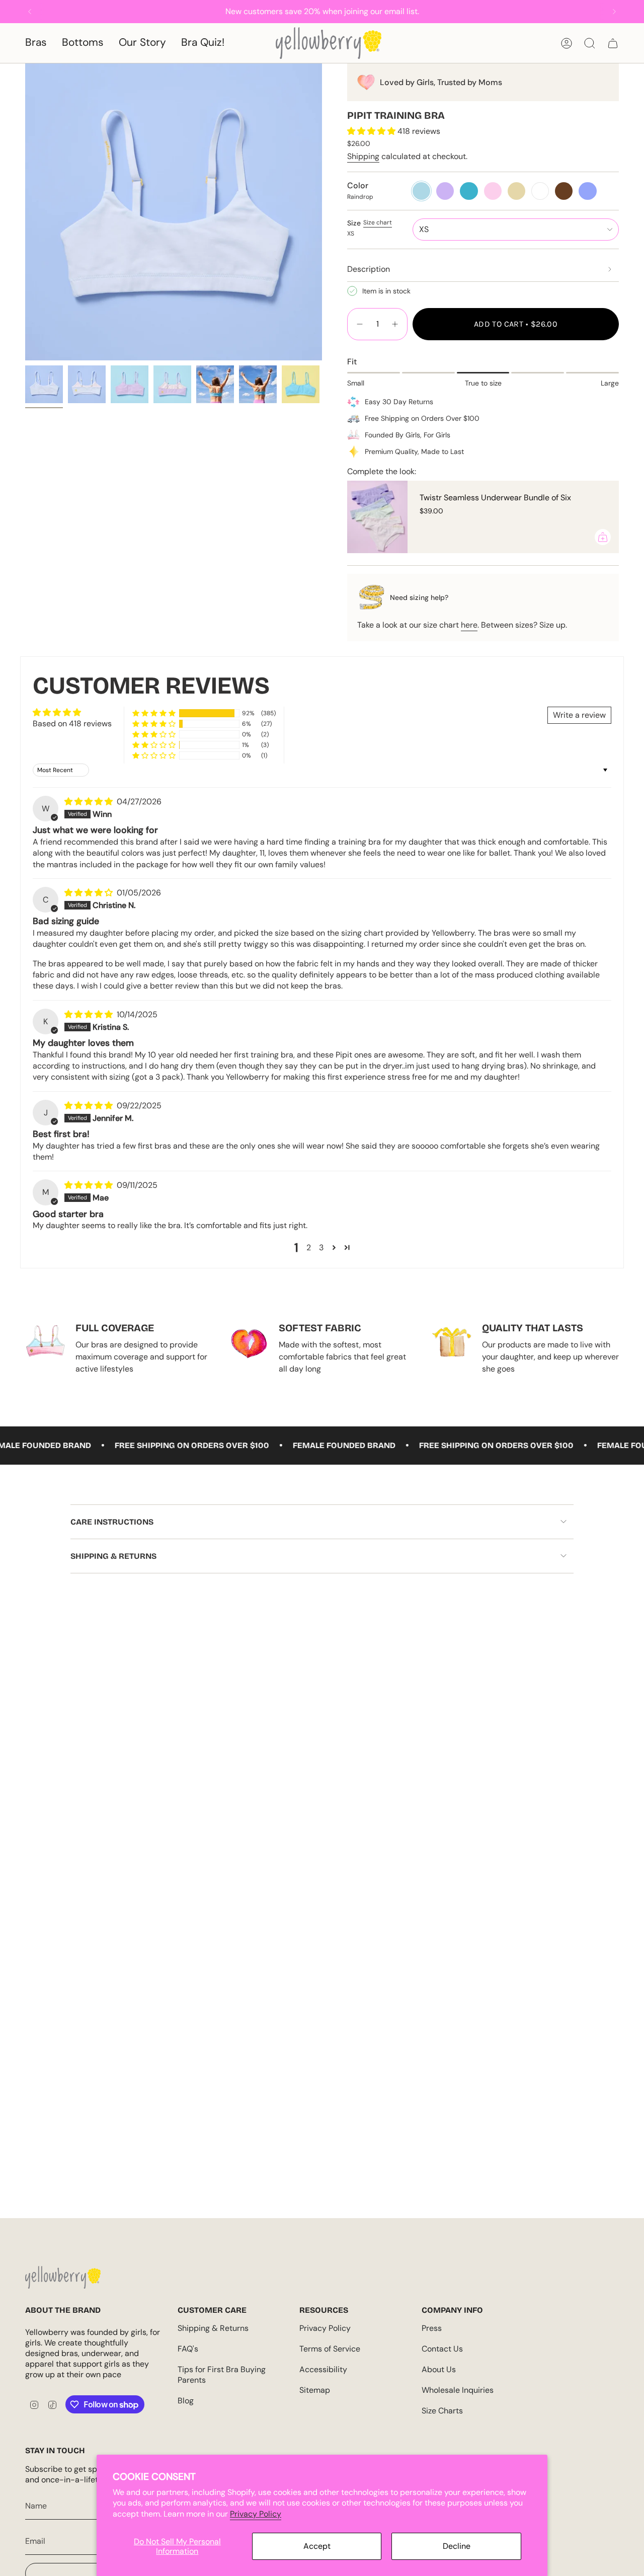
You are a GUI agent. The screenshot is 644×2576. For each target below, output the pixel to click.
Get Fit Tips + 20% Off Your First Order (138, 1340)
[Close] (634, 10)
